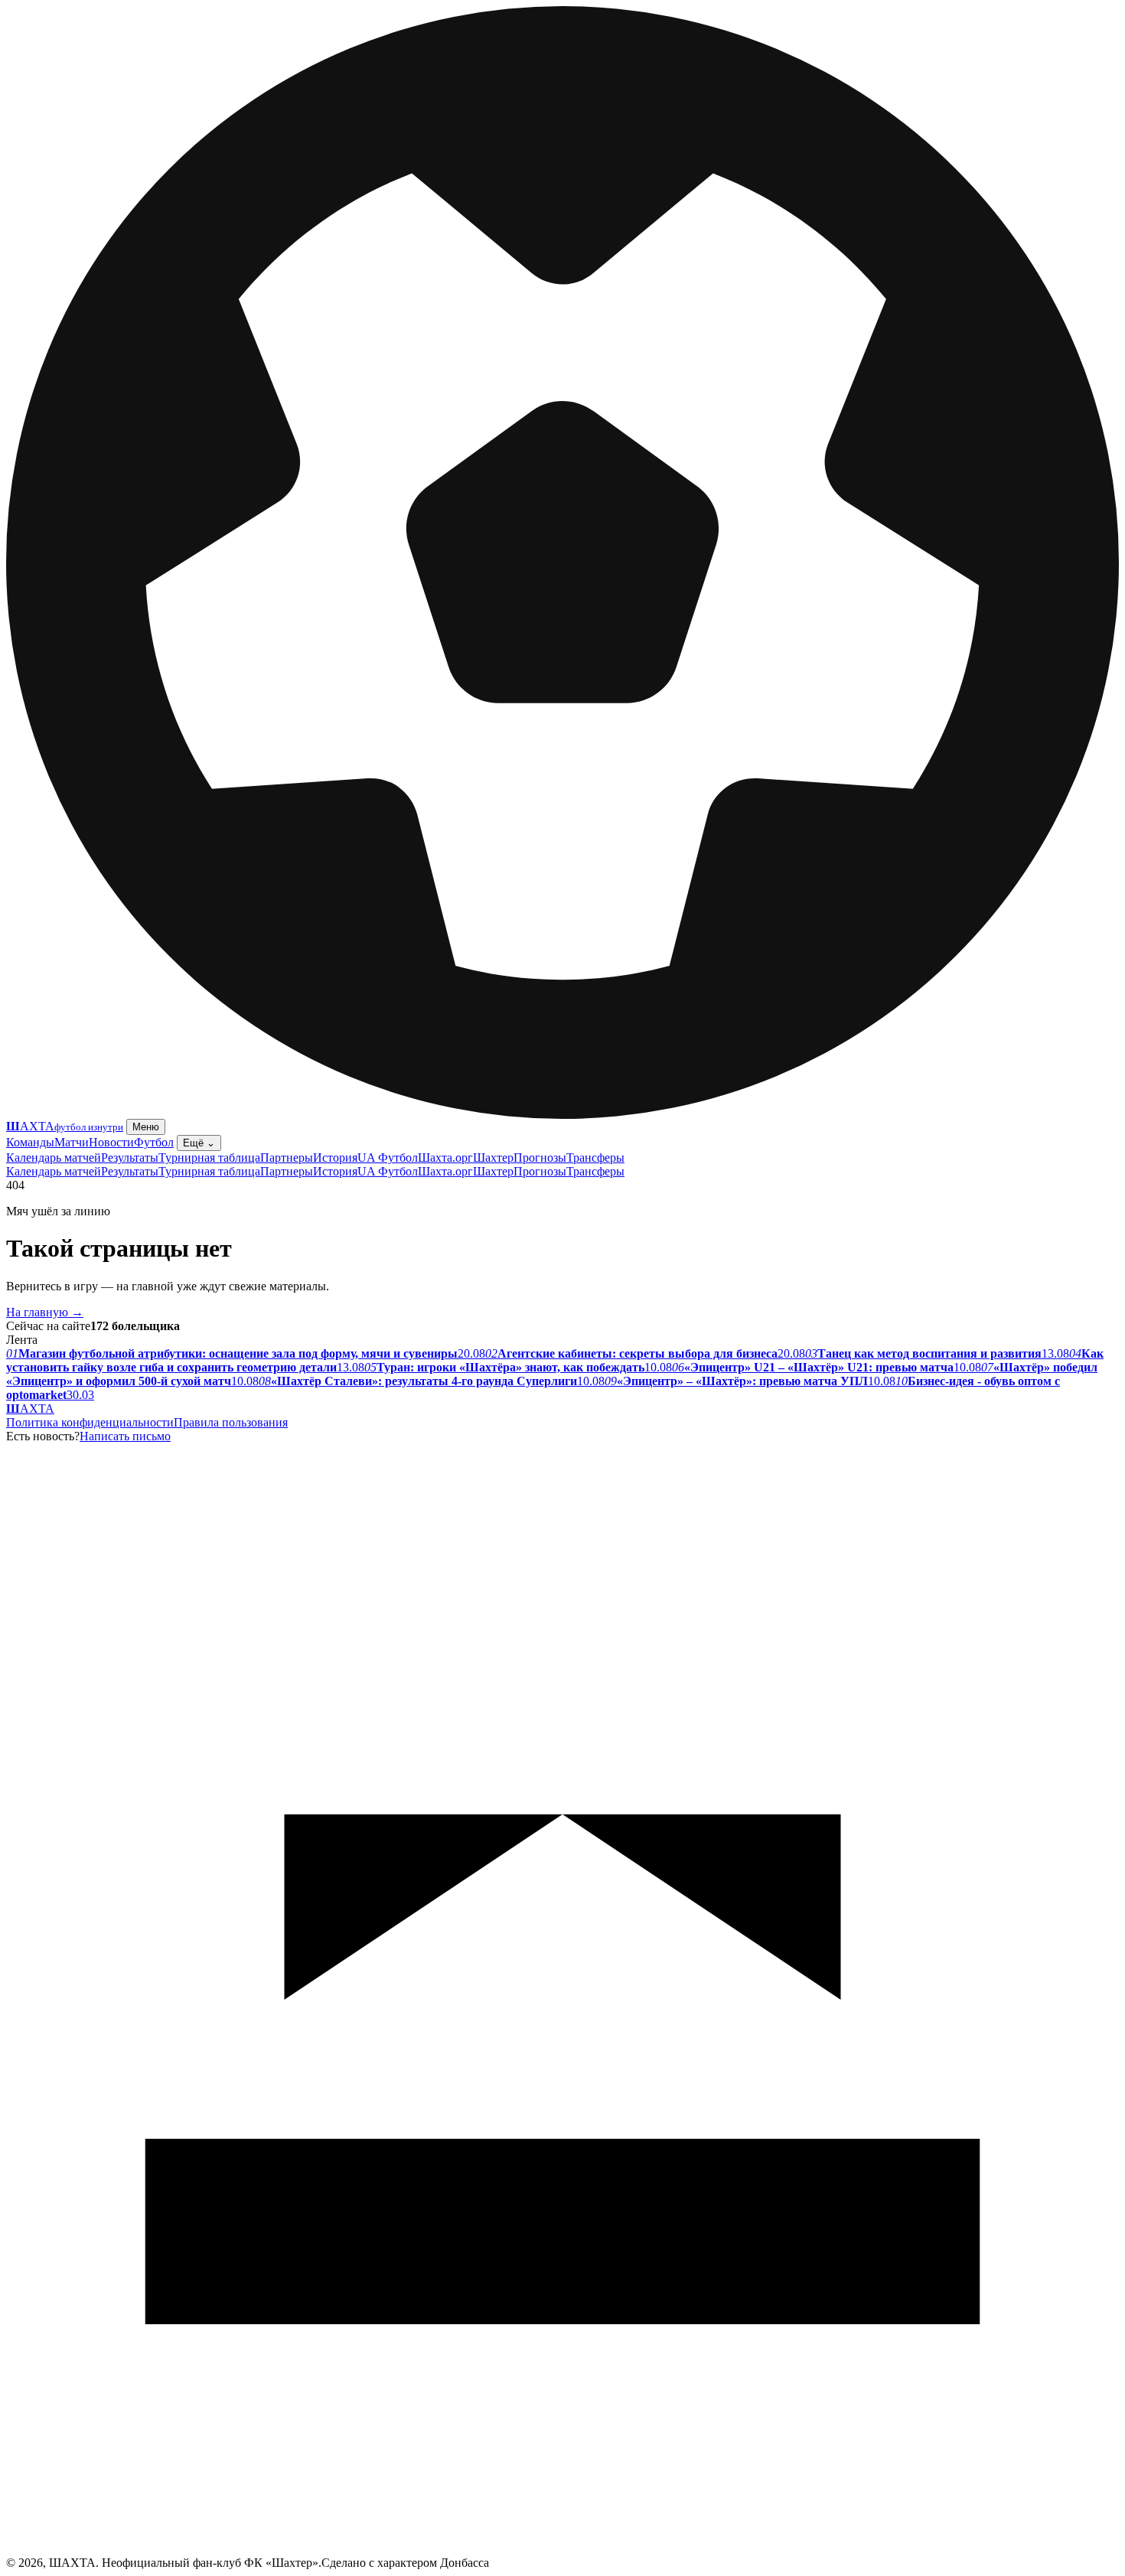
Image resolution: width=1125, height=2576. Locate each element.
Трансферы (595, 1158)
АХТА (30, 1409)
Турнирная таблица (209, 1158)
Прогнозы (540, 1158)
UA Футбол (388, 1158)
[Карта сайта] (562, 2552)
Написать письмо (125, 1436)
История (335, 1158)
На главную (45, 1312)
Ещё (199, 1143)
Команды (30, 1142)
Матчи (72, 1142)
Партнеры (287, 1158)
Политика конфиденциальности (90, 1422)
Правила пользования (231, 1422)
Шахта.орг (445, 1158)
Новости (111, 1142)
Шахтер (493, 1158)
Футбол (154, 1142)
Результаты (130, 1158)
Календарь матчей (54, 1158)
